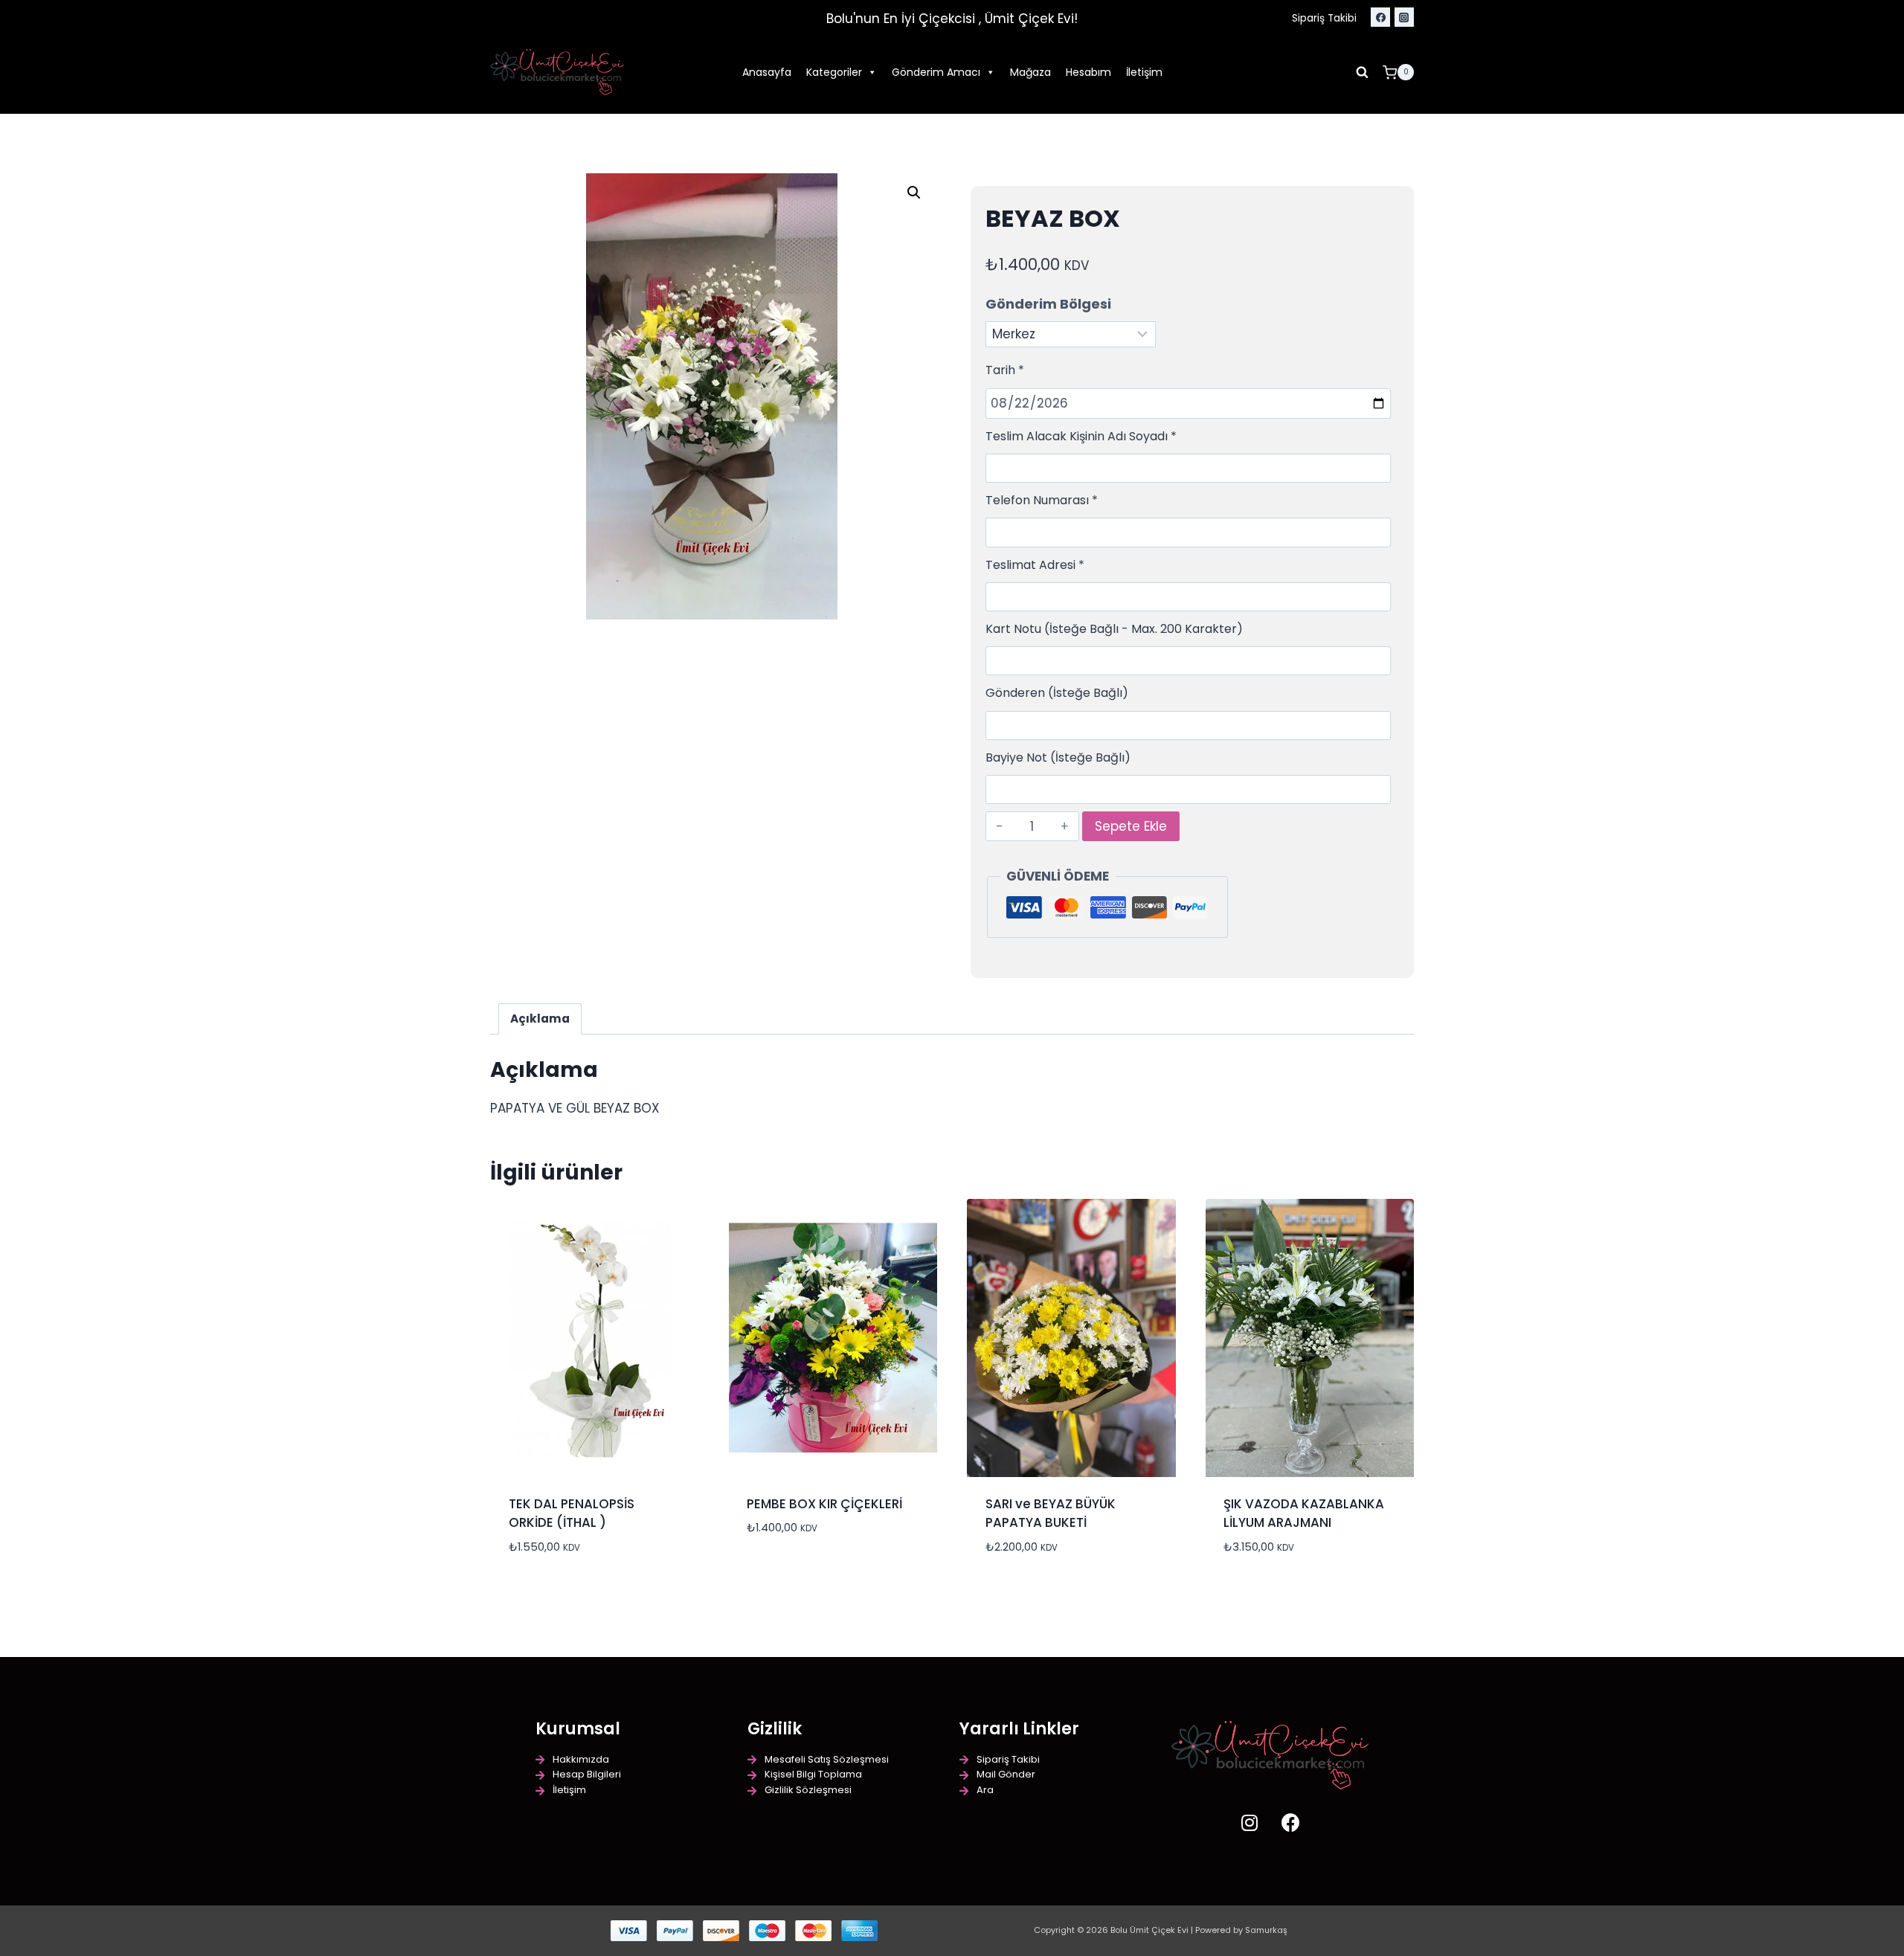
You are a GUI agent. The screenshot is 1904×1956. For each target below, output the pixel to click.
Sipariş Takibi (1324, 18)
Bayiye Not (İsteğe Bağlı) (1058, 757)
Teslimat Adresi (1035, 565)
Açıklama (540, 1019)
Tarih (1005, 370)
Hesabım (1088, 72)
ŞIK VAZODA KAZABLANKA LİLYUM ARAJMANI (1304, 1513)
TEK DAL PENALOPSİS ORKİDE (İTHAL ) (572, 1513)
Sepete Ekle (1131, 826)
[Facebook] (1380, 17)
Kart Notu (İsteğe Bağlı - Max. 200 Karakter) (1114, 629)
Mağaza (1030, 72)
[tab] (540, 1019)
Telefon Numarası (1042, 500)
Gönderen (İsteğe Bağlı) (1057, 693)
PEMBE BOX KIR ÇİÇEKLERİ (824, 1504)
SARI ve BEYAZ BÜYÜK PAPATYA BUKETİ (1051, 1513)
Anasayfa (767, 72)
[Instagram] (1404, 17)
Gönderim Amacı (936, 72)
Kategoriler (834, 72)
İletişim (1144, 72)
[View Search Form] (1363, 72)
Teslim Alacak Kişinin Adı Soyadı (1081, 436)
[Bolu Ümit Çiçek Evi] (557, 73)
